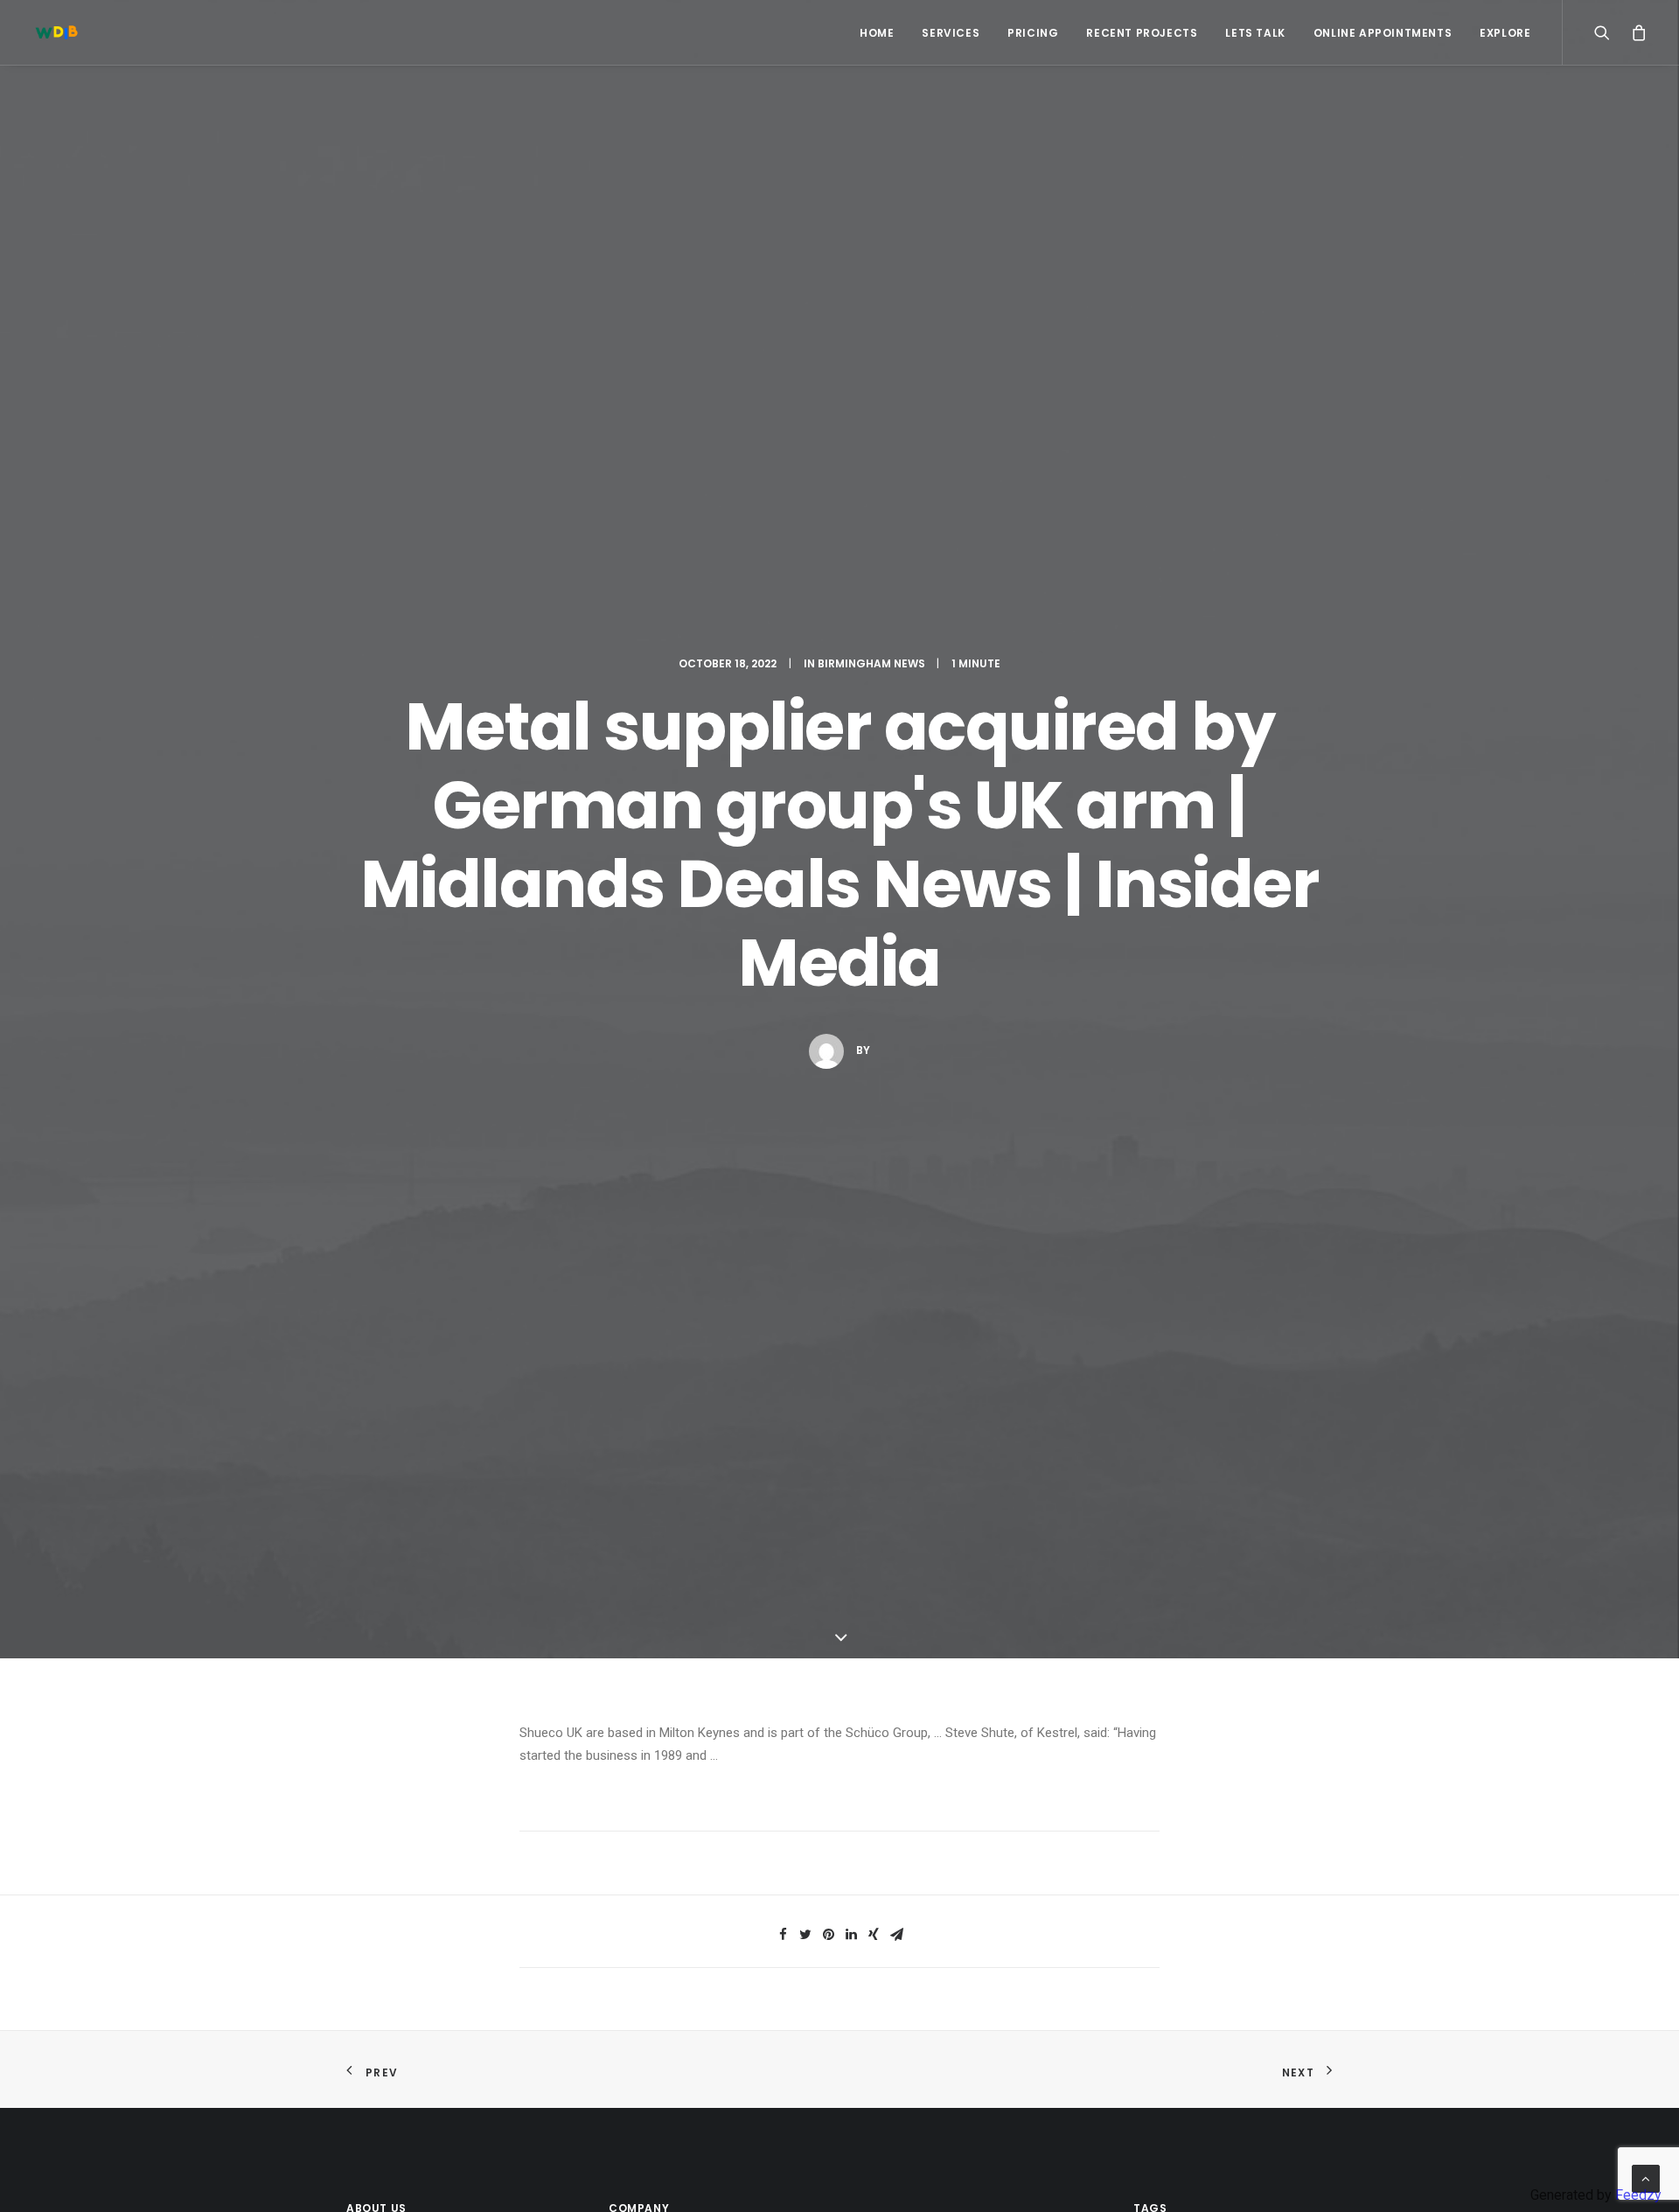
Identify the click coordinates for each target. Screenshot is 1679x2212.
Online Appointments (1383, 33)
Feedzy (1638, 2195)
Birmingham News (871, 663)
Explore (1505, 33)
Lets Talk (1255, 33)
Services (951, 33)
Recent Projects (1142, 33)
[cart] (1635, 32)
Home (877, 33)
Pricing (1033, 33)
